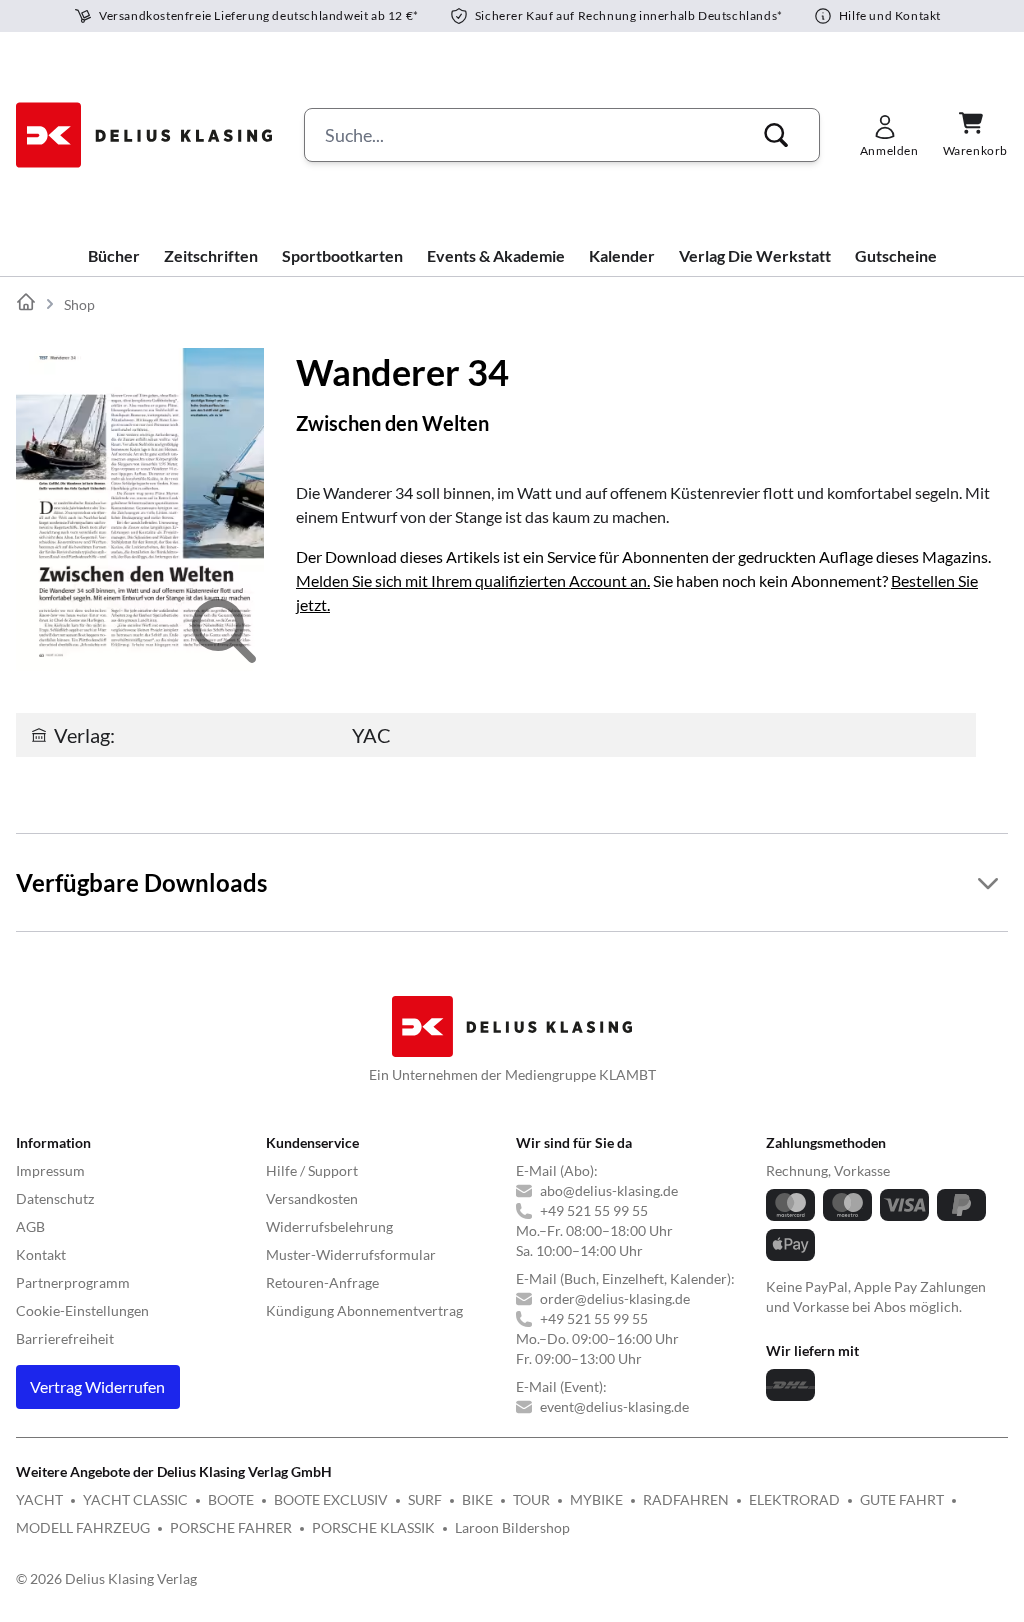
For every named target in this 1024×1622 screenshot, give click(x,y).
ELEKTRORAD (794, 1499)
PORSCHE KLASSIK (373, 1527)
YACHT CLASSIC (135, 1499)
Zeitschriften (211, 255)
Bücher (114, 255)
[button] (776, 135)
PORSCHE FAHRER (231, 1527)
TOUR (531, 1499)
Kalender (622, 255)
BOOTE (231, 1499)
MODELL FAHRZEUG (83, 1527)
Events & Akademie (496, 255)
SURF (425, 1499)
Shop (79, 304)
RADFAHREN (686, 1499)
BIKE (477, 1499)
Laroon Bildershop (512, 1527)
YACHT (39, 1499)
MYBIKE (596, 1499)
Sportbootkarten (342, 255)
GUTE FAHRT (902, 1499)
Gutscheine (896, 255)
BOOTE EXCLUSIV (331, 1499)
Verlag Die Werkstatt (755, 255)
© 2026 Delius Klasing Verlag (106, 1578)
